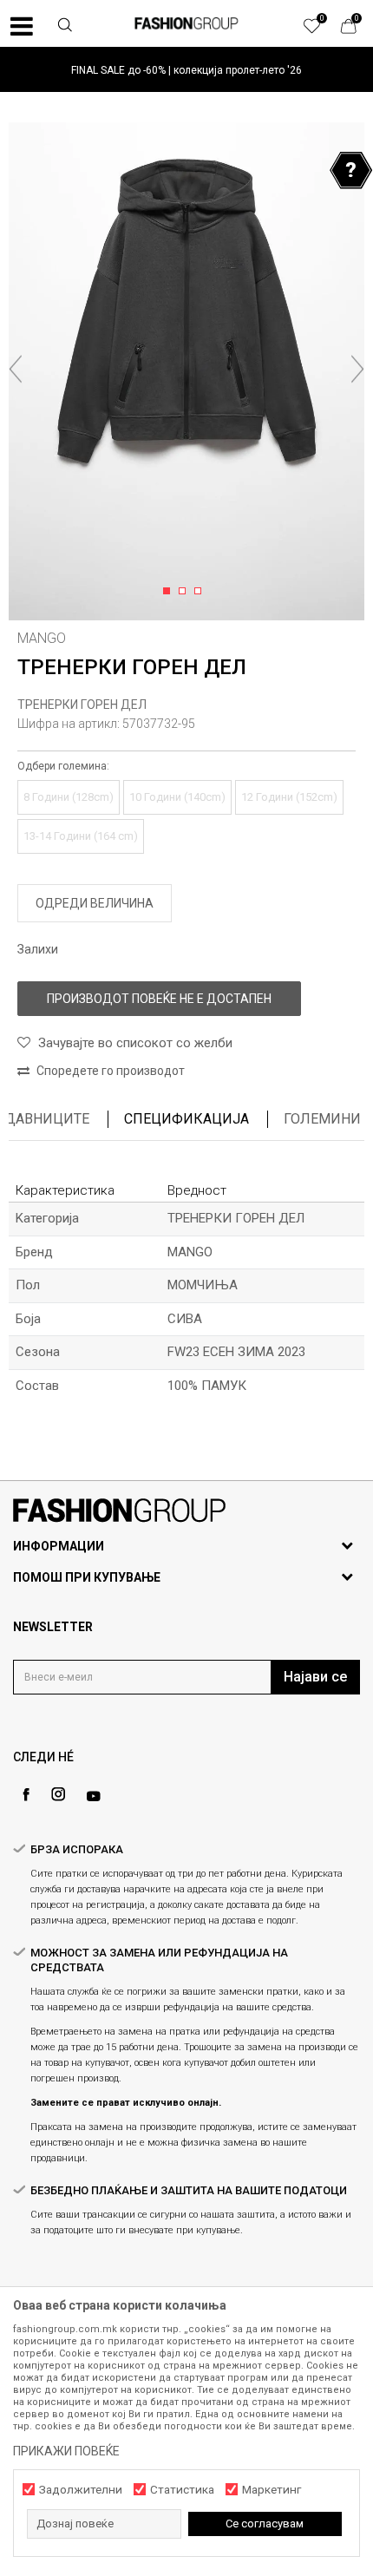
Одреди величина (95, 903)
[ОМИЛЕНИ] (321, 30)
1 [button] (170, 592)
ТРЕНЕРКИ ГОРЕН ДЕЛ (82, 705)
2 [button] (185, 592)
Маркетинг (272, 2490)
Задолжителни (81, 2490)
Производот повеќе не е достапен (159, 999)
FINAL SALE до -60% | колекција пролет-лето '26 (186, 70)
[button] (65, 27)
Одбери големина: (63, 766)
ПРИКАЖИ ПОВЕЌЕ (66, 2451)
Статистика (182, 2490)
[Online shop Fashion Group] (186, 23)
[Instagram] (58, 1794)
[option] (186, 70)
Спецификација (186, 1119)
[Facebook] (26, 1795)
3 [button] (201, 592)
